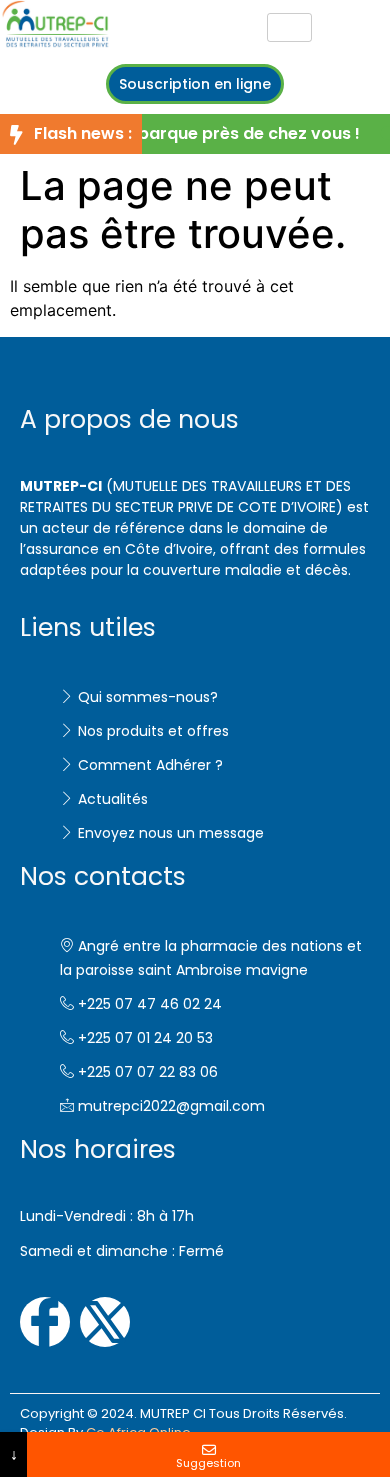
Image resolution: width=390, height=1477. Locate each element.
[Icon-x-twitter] (105, 1322)
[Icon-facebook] (45, 1322)
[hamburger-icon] (289, 27)
